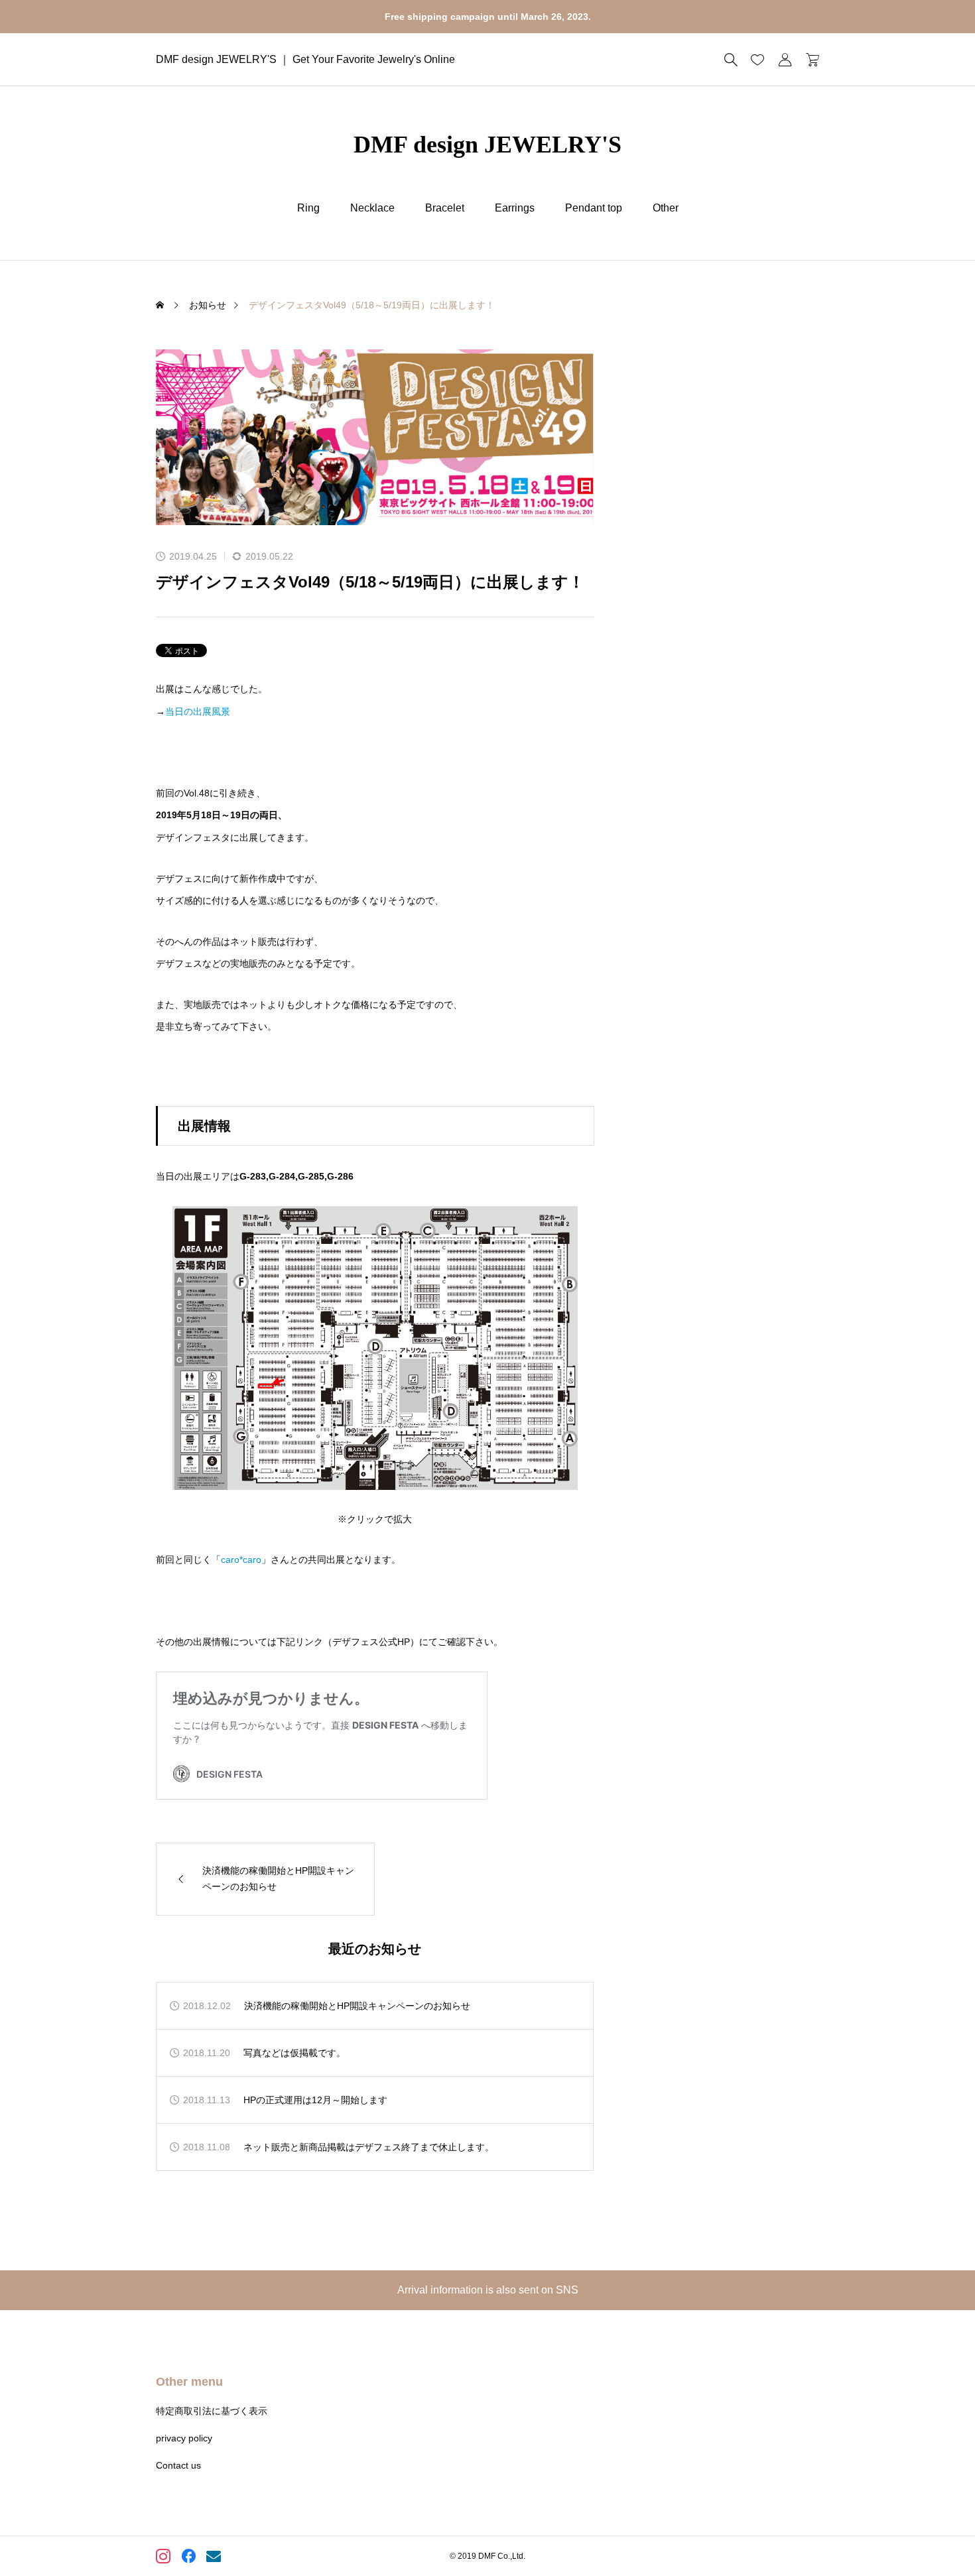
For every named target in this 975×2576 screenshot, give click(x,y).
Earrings (515, 208)
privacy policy (184, 2438)
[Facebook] (189, 2558)
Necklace (372, 208)
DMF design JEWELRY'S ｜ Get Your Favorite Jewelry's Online (305, 59)
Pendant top (594, 208)
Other (666, 208)
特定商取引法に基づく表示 (212, 2411)
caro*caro (241, 1560)
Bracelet (445, 208)
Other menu (189, 2382)
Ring (308, 208)
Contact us (178, 2465)
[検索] (731, 60)
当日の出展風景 (198, 711)
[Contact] (215, 2558)
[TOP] (934, 2535)
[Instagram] (164, 2558)
